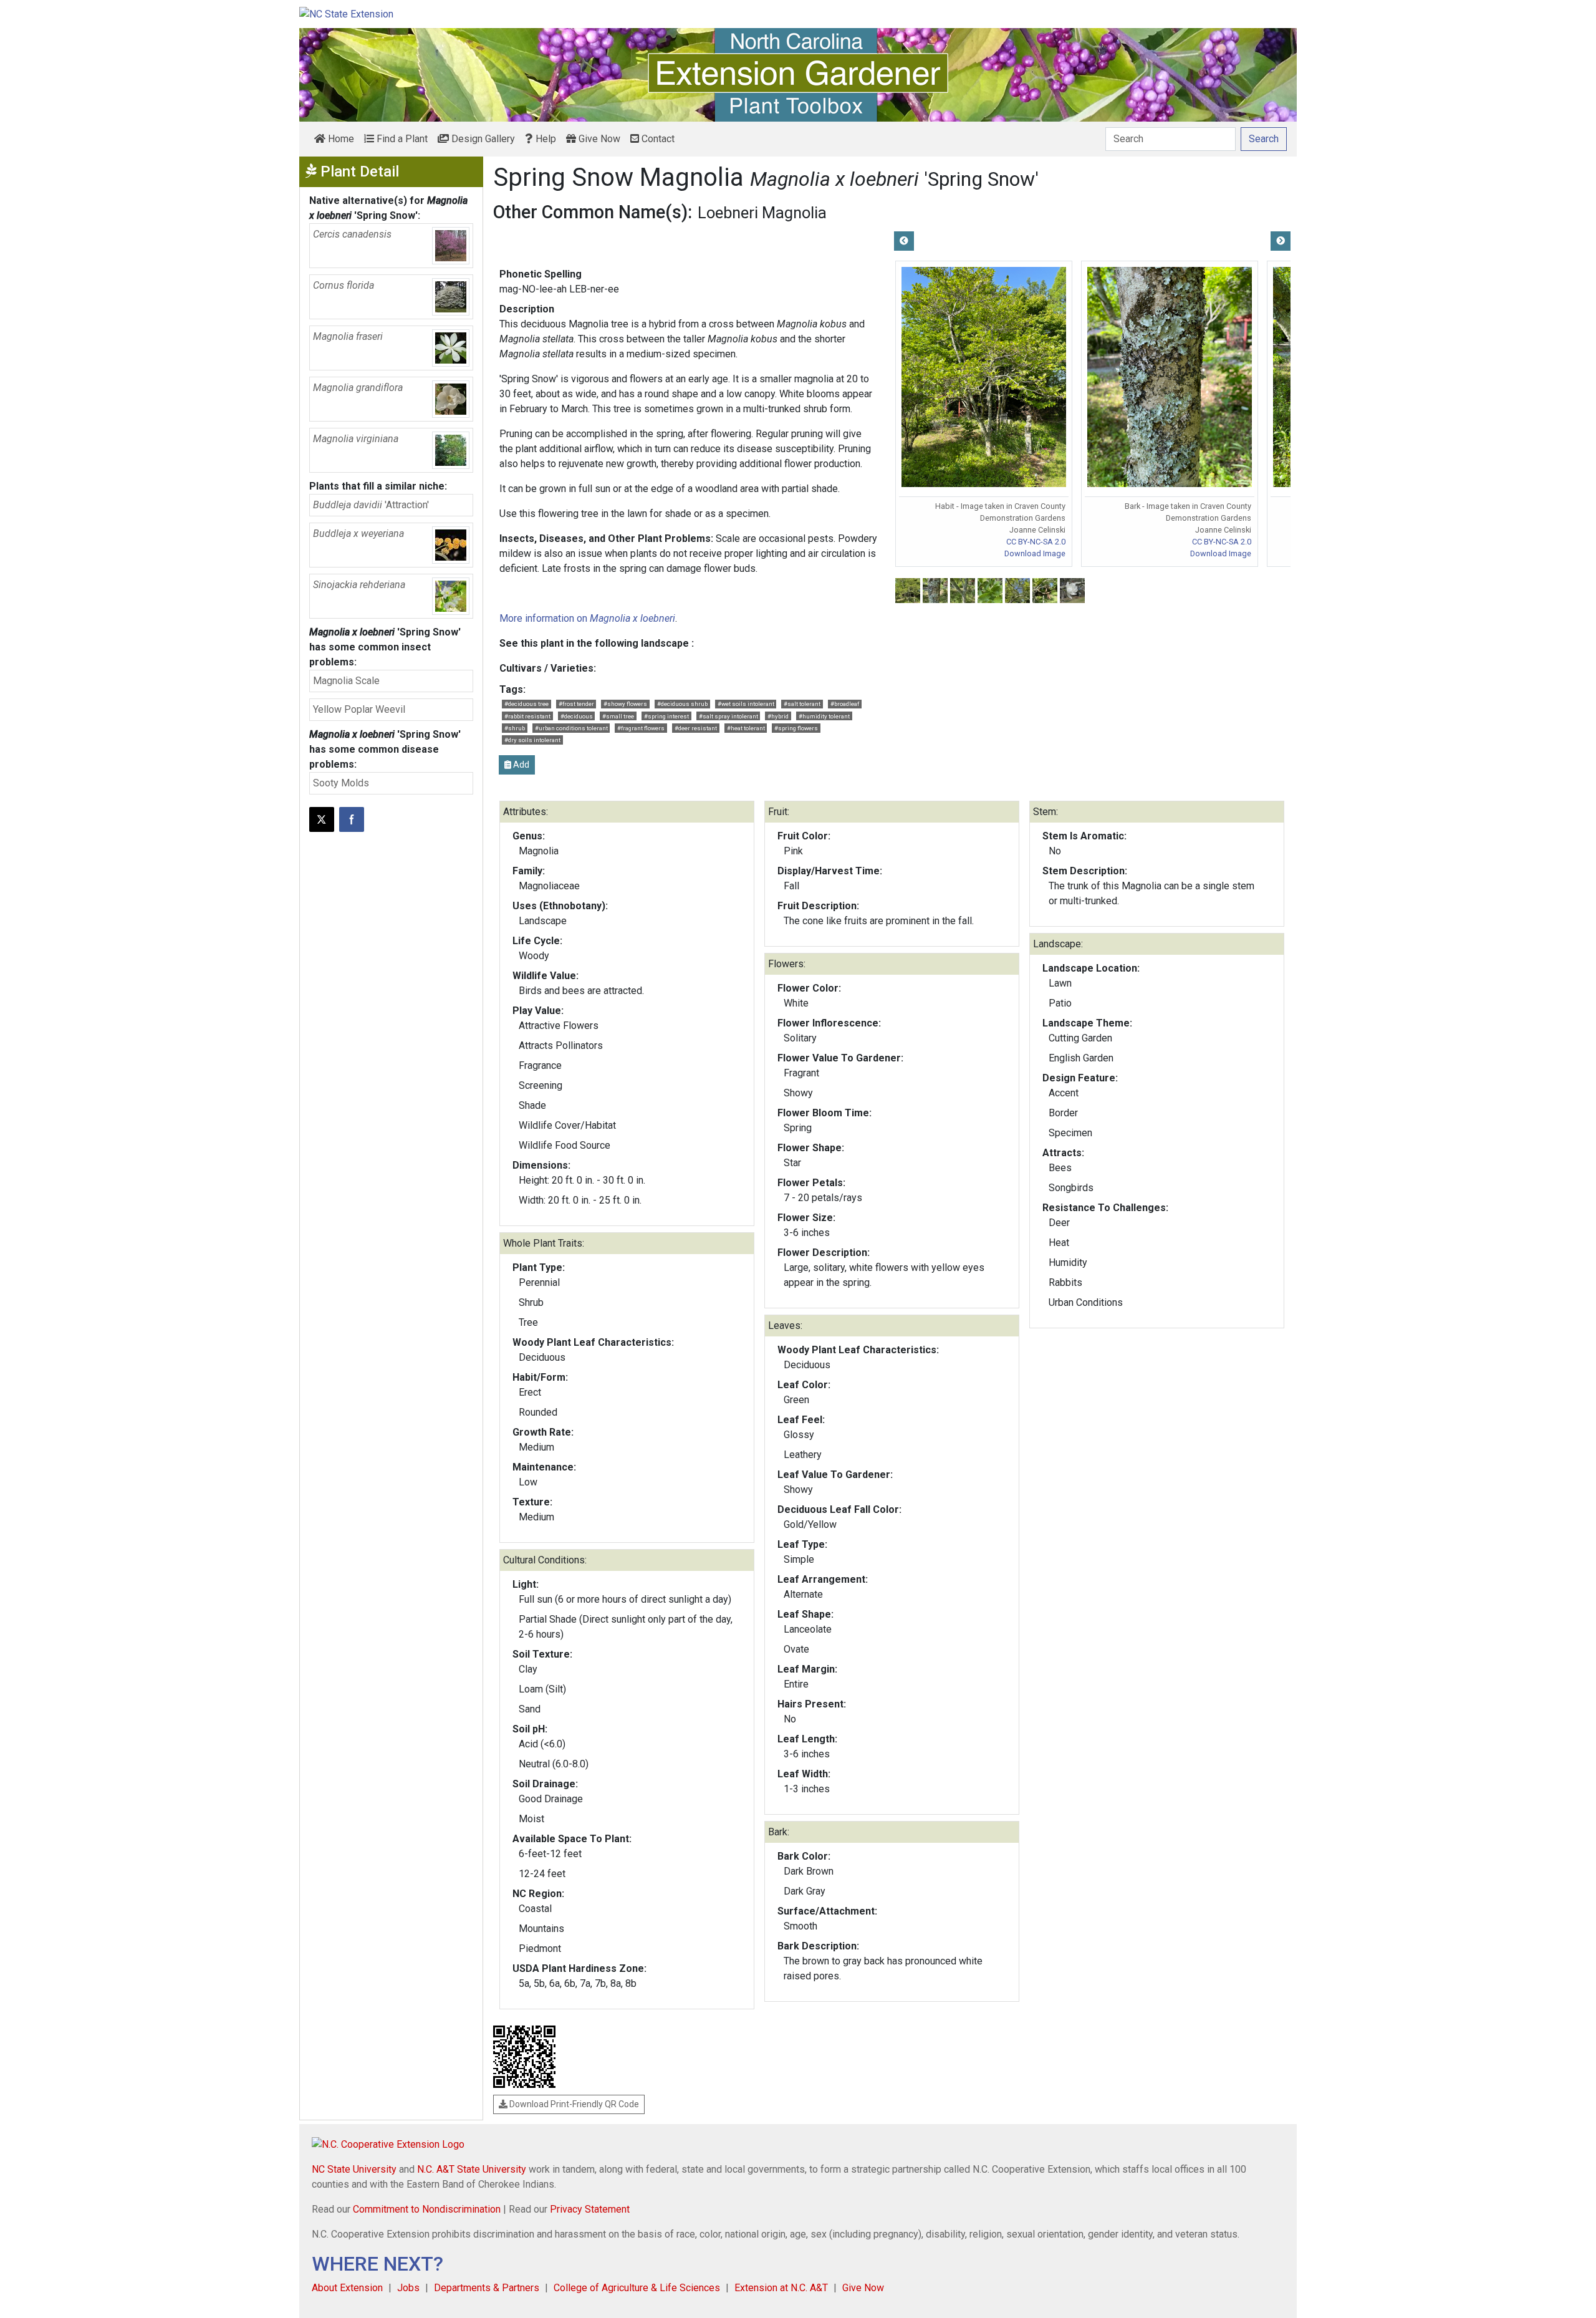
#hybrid (778, 716)
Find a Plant (401, 139)
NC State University (354, 2169)
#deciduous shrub (682, 704)
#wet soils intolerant (746, 704)
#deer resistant (696, 728)
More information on (587, 618)
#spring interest (666, 716)
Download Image (1035, 553)
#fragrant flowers (641, 728)
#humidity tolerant (824, 716)
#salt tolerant (802, 704)
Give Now (598, 139)
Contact (657, 139)
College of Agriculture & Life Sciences (637, 2288)
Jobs (408, 2288)
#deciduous (577, 716)
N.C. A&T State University (472, 2169)
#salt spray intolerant (728, 716)
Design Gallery (482, 139)
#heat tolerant (746, 728)
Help (545, 139)
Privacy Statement (590, 2209)
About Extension (347, 2288)
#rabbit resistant (527, 716)
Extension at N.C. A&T (781, 2288)
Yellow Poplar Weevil (359, 709)
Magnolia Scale (346, 681)
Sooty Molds (341, 783)
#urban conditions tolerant (571, 728)
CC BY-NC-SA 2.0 (1036, 542)
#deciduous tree (526, 704)
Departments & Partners (487, 2288)
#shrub (515, 728)
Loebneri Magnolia (762, 213)
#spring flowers (796, 728)
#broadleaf (845, 704)
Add (520, 765)
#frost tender (576, 704)
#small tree (618, 716)
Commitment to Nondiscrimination (427, 2209)
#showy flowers (625, 704)
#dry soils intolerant (532, 740)
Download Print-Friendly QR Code (573, 2104)
